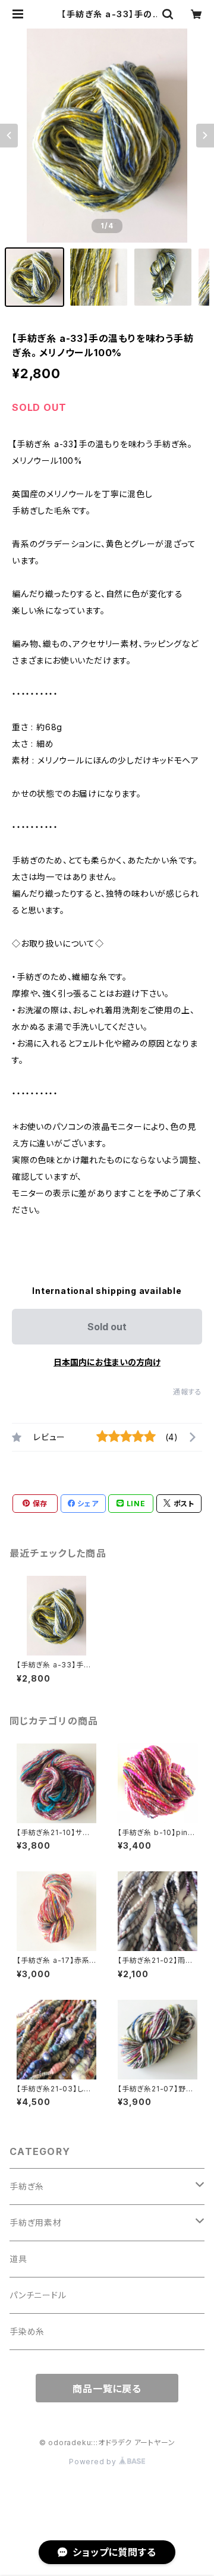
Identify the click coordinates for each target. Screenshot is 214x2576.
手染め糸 (27, 2331)
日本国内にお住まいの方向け (107, 1362)
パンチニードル (38, 2295)
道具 (18, 2259)
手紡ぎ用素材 (36, 2222)
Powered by (94, 2462)
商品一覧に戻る (107, 2389)
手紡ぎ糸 (27, 2186)
